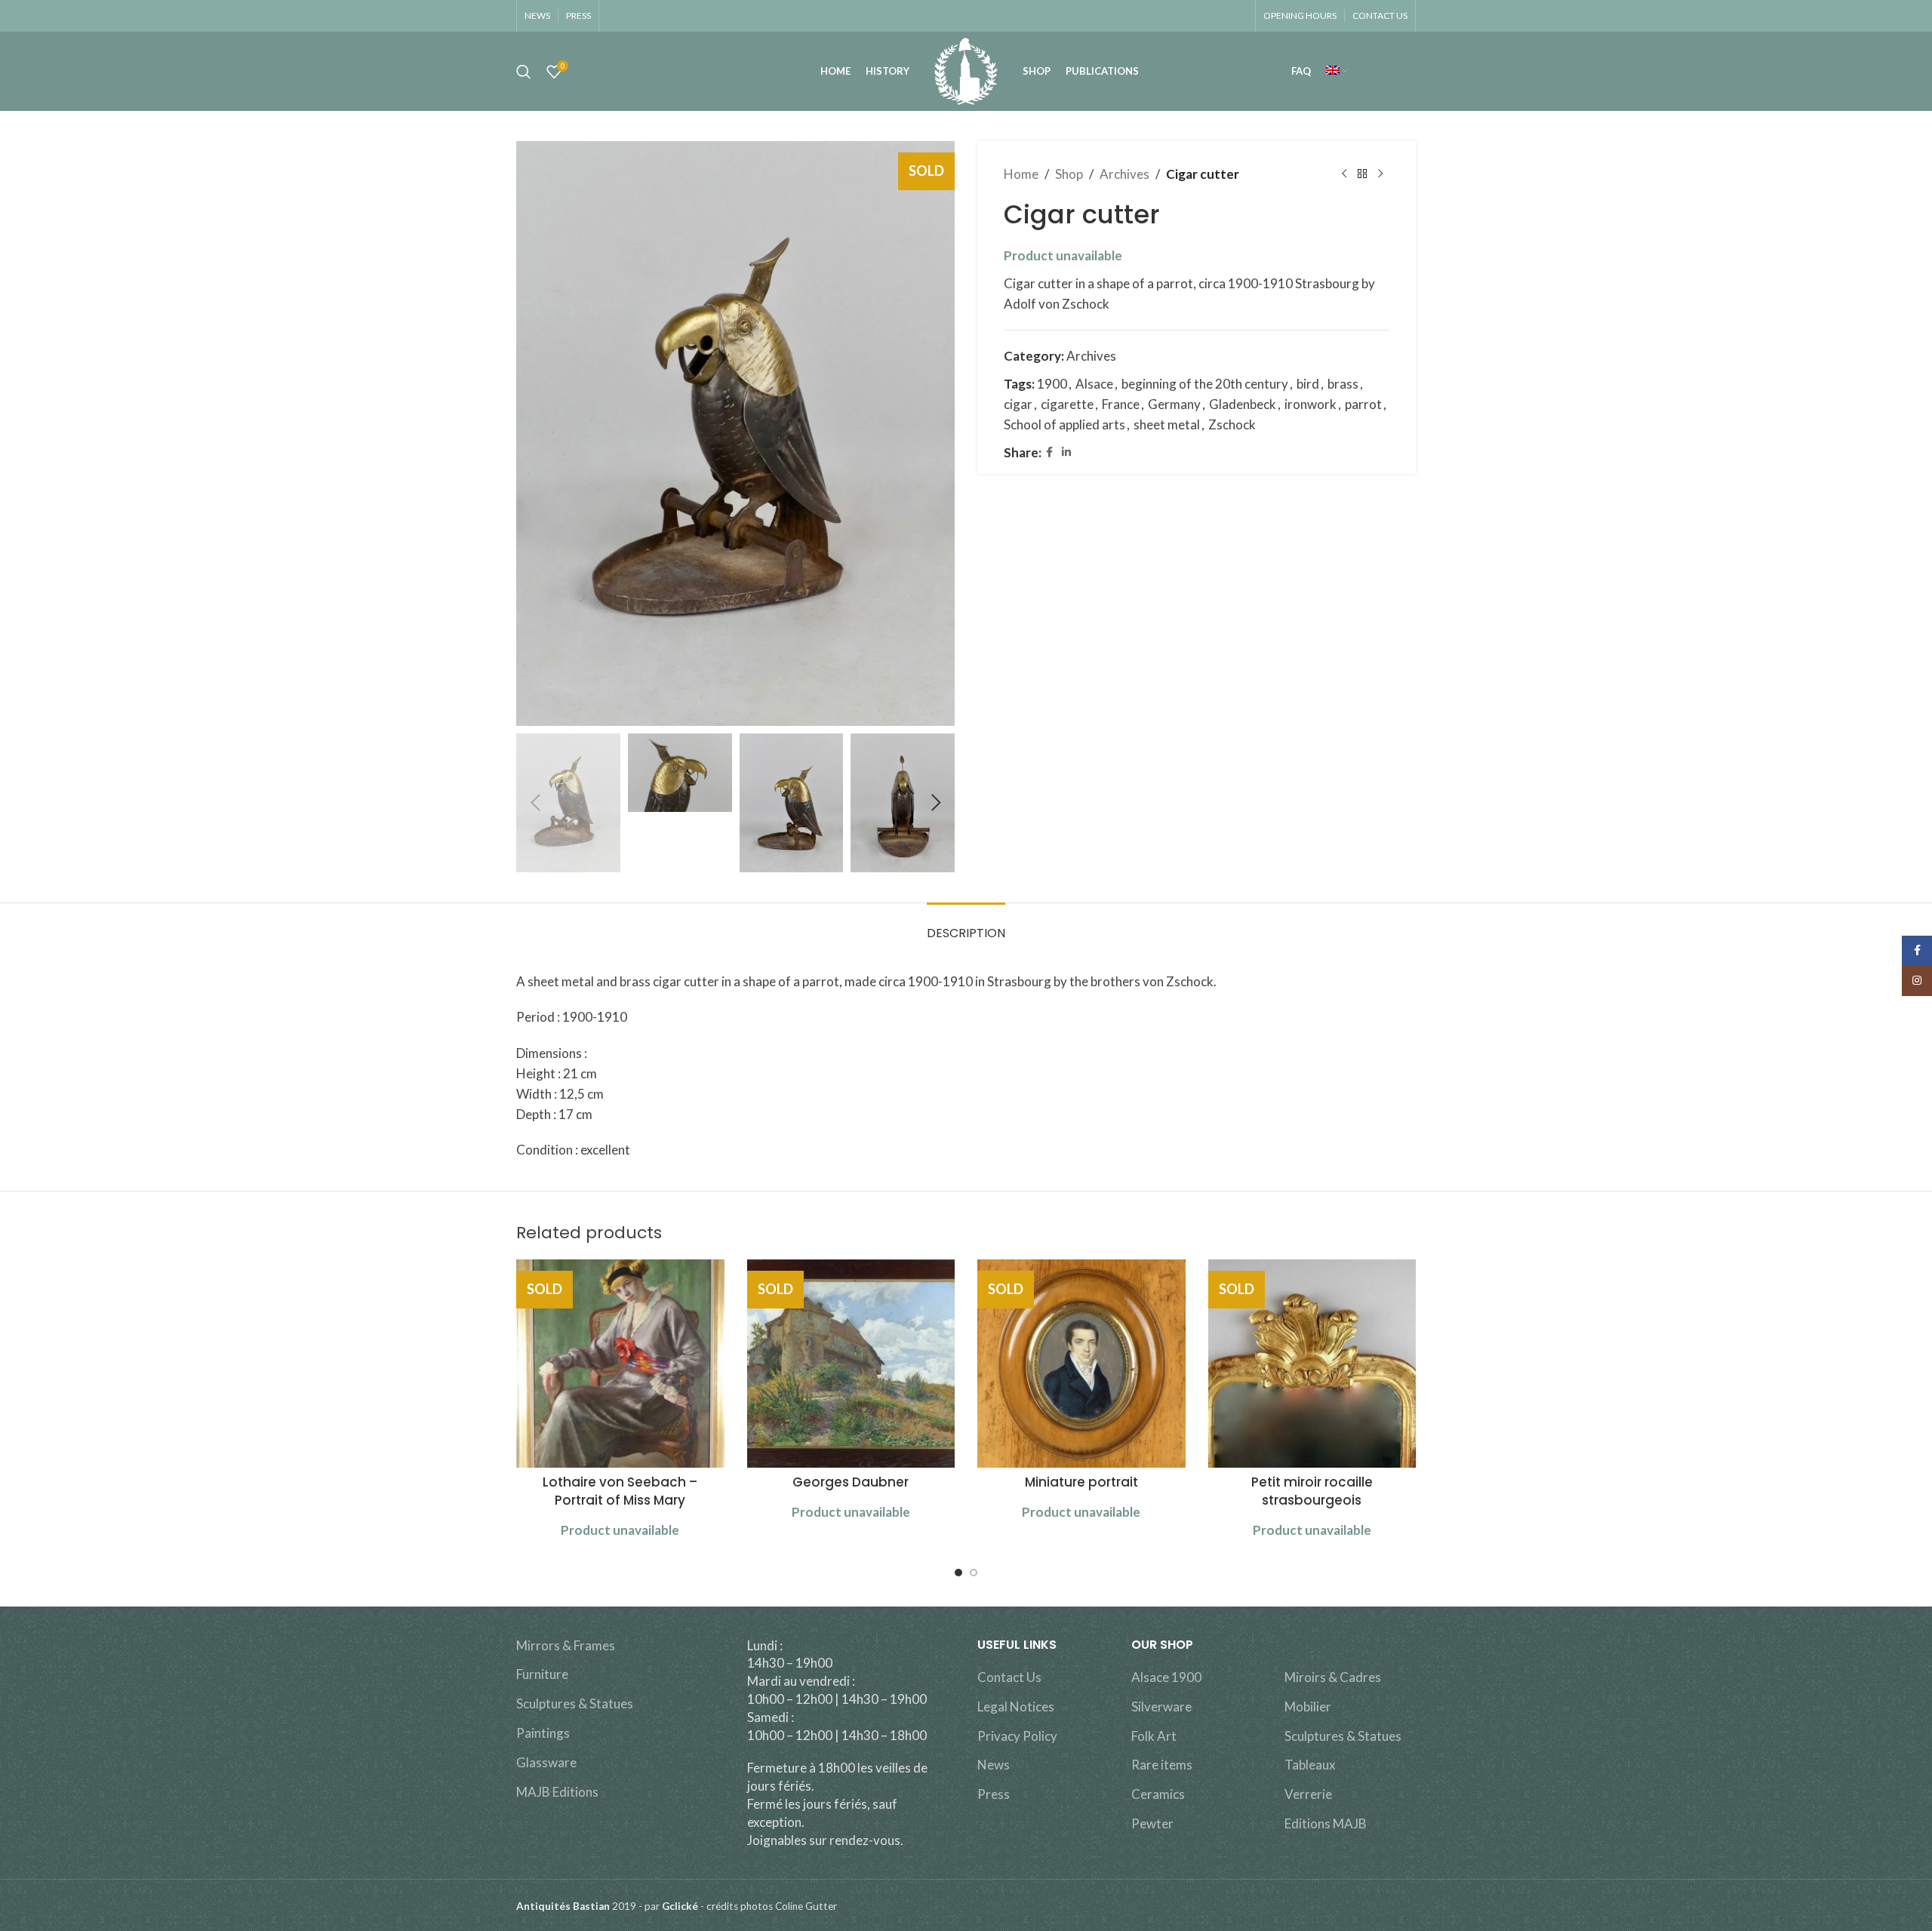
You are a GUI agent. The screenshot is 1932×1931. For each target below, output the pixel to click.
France (1121, 404)
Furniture (542, 1674)
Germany (1174, 404)
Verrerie (1308, 1794)
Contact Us (1009, 1677)
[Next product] (1380, 174)
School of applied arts (1064, 424)
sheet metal (1167, 424)
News (994, 1765)
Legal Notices (1016, 1707)
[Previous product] (1344, 174)
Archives (1124, 174)
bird (1308, 384)
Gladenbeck (1243, 404)
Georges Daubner (851, 1482)
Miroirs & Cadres (1333, 1677)
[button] (535, 803)
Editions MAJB (1326, 1823)
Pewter (1152, 1823)
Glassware (546, 1762)
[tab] (966, 926)
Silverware (1161, 1707)
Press (994, 1794)
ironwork (1311, 404)
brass (1343, 384)
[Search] (524, 72)
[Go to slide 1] (958, 1573)
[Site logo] (966, 70)
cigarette (1067, 404)
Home (1021, 174)
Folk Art (1154, 1736)
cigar (1018, 404)
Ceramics (1158, 1794)
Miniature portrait (1081, 1482)
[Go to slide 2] (974, 1573)
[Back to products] (1362, 174)
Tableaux (1310, 1765)
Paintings (543, 1733)
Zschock (1232, 424)
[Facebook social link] (1049, 452)
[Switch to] (1337, 72)
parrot (1363, 404)
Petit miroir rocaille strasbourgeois (1312, 1491)
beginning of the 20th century (1205, 384)
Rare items (1162, 1765)
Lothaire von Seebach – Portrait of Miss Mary (620, 1491)
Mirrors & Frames (566, 1645)
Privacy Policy (1017, 1736)
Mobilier (1308, 1707)
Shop (1069, 174)
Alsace (1094, 384)
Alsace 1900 (1166, 1677)
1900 (1052, 384)
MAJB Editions (557, 1792)
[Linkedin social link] (1066, 452)
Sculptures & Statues (575, 1703)
